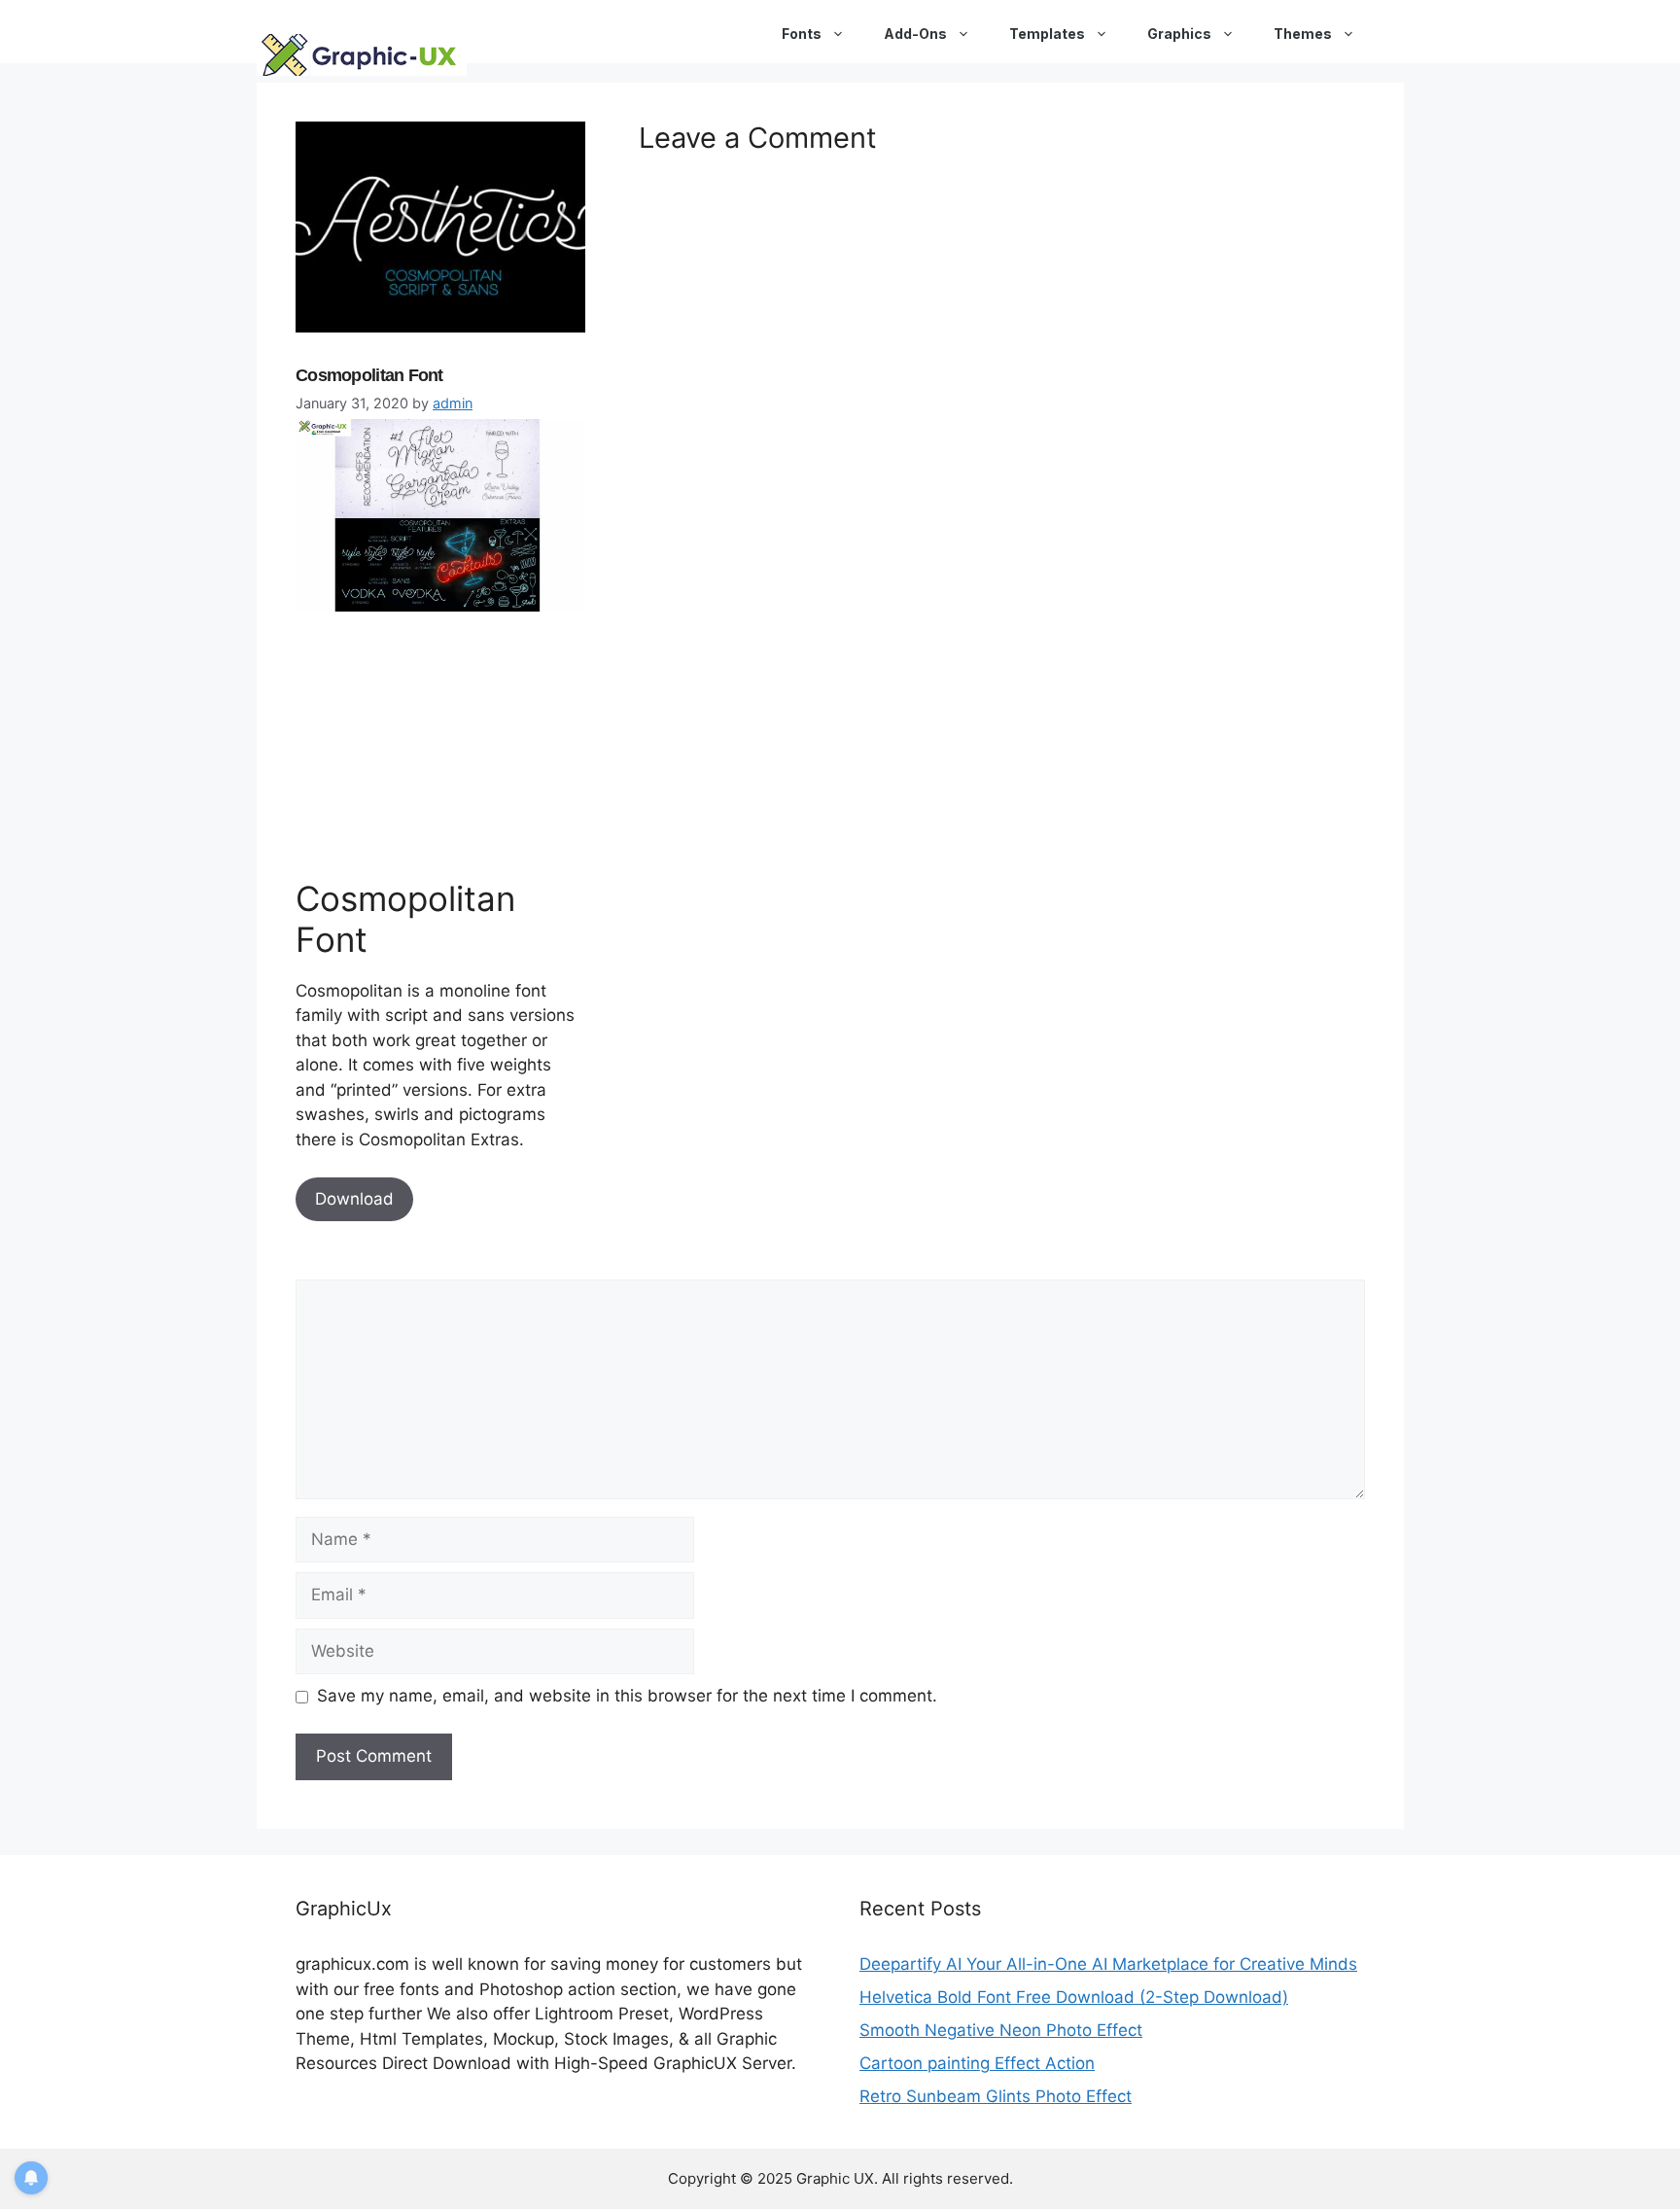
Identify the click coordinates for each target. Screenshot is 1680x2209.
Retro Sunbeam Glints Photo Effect (996, 2096)
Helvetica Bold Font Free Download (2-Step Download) (1074, 1997)
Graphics (1179, 34)
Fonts (802, 34)
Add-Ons (915, 34)
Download (354, 1199)
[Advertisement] (441, 741)
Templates (1047, 34)
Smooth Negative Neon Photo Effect (1001, 2030)
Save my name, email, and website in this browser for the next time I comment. (627, 1696)
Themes (1303, 34)
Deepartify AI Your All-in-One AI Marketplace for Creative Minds (1108, 1964)
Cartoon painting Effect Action (977, 2063)
